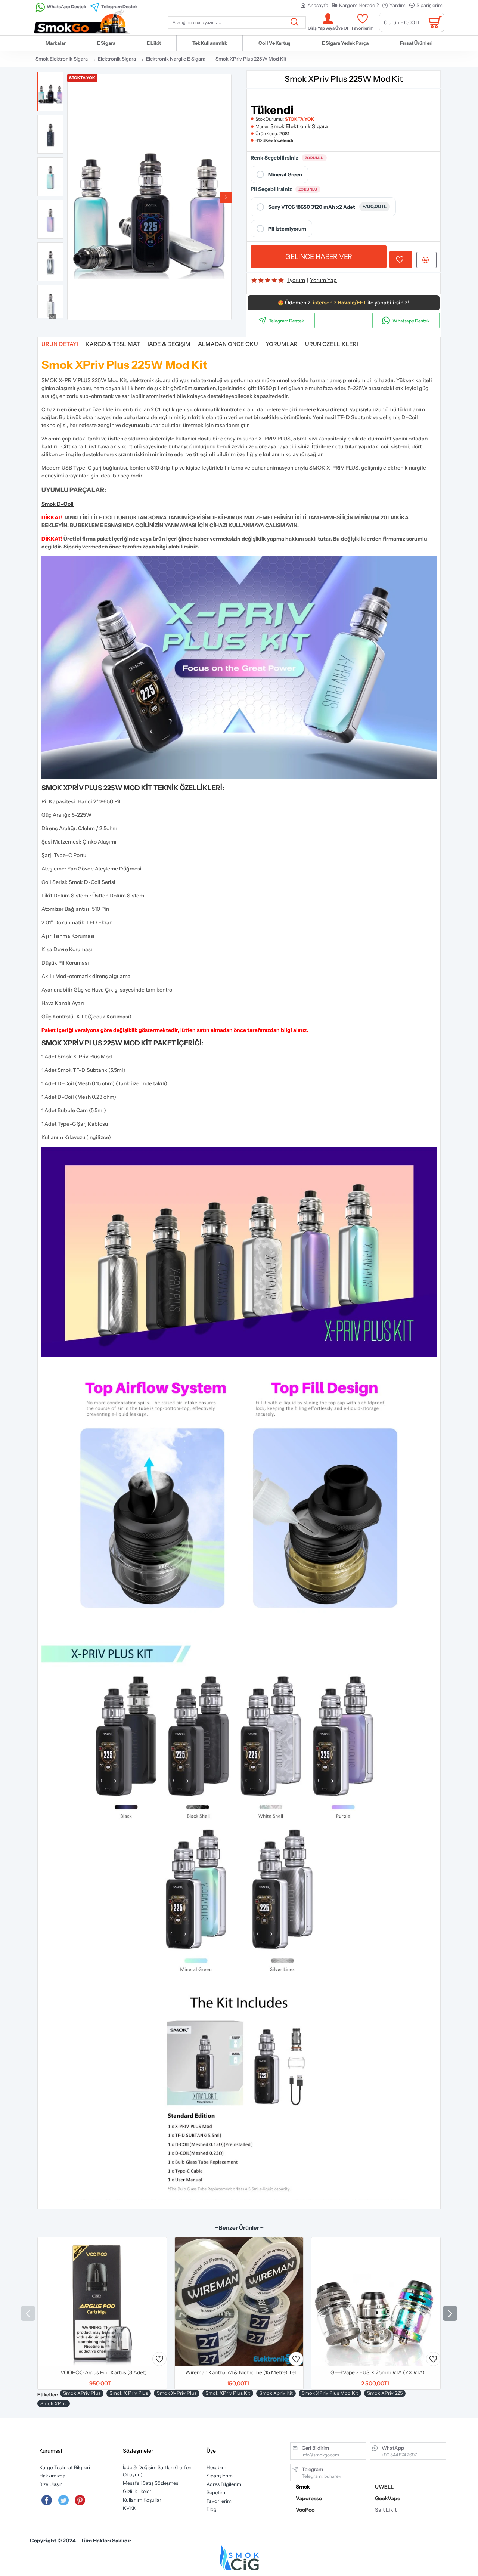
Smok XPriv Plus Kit (228, 2393)
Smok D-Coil (58, 504)
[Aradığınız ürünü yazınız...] (294, 23)
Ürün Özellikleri (332, 344)
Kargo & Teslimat (113, 344)
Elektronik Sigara (117, 59)
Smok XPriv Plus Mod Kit (330, 2393)
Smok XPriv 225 (385, 2393)
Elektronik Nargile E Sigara (176, 59)
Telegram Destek (287, 321)
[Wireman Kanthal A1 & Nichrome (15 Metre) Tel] (239, 2302)
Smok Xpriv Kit (276, 2393)
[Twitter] (63, 2500)
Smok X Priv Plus (129, 2393)
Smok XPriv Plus (82, 2393)
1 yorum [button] (296, 280)
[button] (73, 197)
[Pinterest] (80, 2500)
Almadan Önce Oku (228, 344)
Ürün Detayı (60, 344)
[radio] (279, 174)
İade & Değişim (169, 344)
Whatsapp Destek (411, 321)
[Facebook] (47, 2500)
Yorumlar (282, 344)
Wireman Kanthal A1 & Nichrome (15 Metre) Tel (240, 2372)
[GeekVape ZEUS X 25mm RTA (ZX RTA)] (376, 2302)
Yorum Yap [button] (323, 280)
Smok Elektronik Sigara (62, 59)
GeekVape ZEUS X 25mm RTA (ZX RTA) (378, 2372)
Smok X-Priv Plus (177, 2393)
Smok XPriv (54, 2403)
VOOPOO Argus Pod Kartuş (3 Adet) (104, 2372)
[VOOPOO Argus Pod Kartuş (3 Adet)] (102, 2302)
